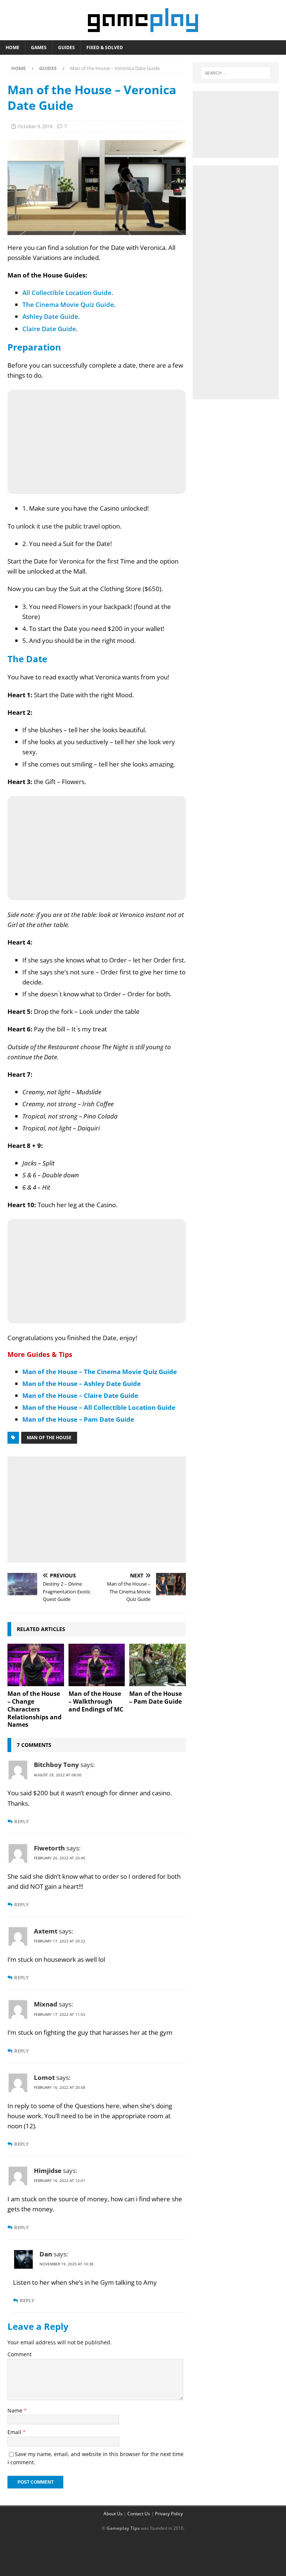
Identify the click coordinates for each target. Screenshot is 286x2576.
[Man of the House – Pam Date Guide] (158, 1665)
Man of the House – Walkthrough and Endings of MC (96, 1701)
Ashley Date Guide (50, 316)
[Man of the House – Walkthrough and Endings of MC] (97, 1665)
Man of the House (49, 1438)
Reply (21, 1822)
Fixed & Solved (105, 47)
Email (15, 2432)
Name (16, 2410)
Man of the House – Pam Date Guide (78, 1419)
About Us (113, 2514)
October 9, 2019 (35, 126)
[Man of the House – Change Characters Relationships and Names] (36, 1665)
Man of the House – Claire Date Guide (80, 1395)
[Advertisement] (97, 1508)
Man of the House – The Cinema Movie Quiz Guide (100, 1372)
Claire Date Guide (49, 329)
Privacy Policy (169, 2514)
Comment (20, 2354)
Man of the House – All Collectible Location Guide (99, 1407)
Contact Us (139, 2514)
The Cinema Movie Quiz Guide (68, 304)
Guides (66, 47)
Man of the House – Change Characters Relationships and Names (34, 1709)
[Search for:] (236, 73)
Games (39, 47)
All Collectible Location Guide (67, 293)
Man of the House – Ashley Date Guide (82, 1384)
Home (12, 47)
